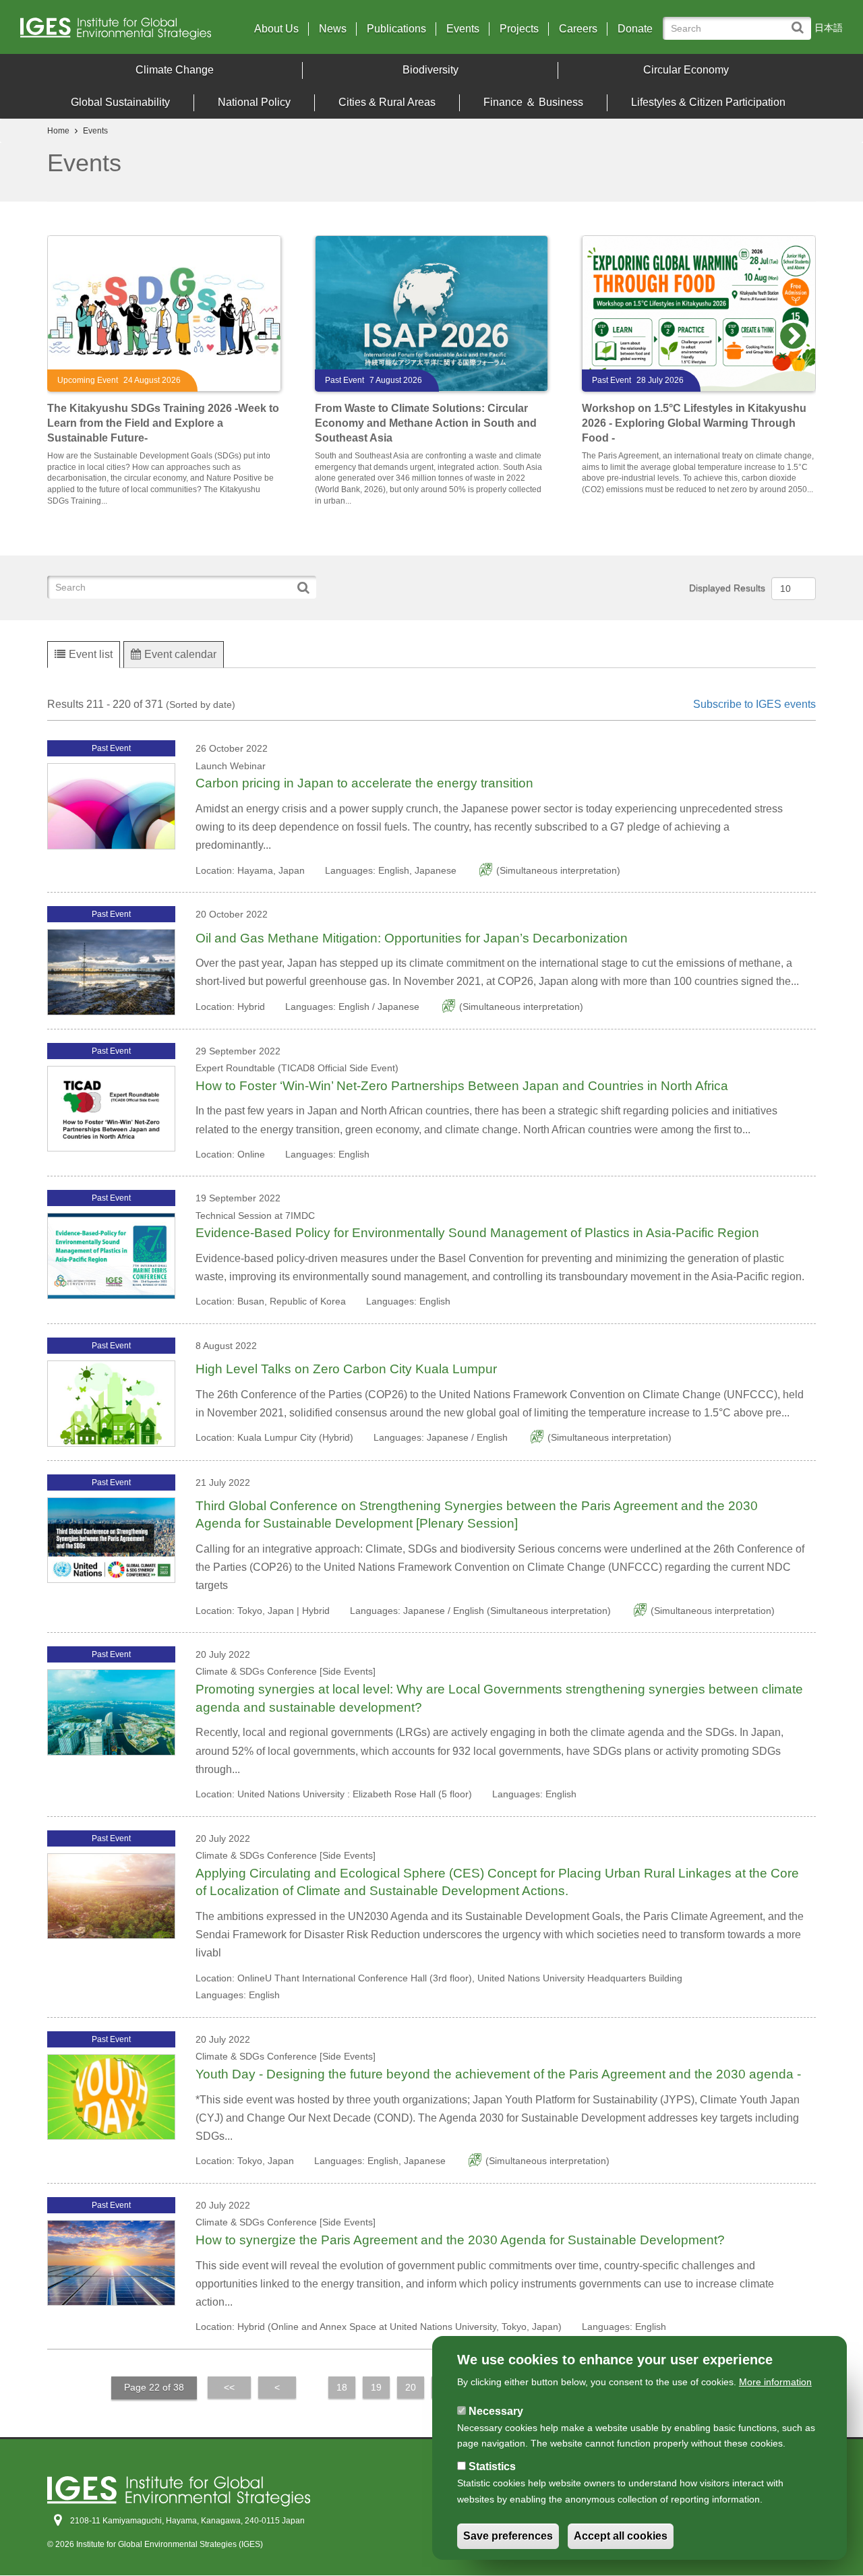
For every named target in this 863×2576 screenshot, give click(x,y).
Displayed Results (727, 588)
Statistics (492, 2466)
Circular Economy (686, 70)
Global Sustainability (120, 102)
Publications (396, 29)
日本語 (829, 28)
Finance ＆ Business (533, 102)
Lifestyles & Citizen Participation (708, 102)
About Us (276, 29)
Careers (578, 29)
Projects (519, 29)
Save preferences (508, 2537)
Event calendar (180, 654)
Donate (635, 29)
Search (801, 21)
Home (58, 131)
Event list (91, 654)
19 (380, 2389)
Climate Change (175, 70)
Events (463, 29)
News (333, 29)
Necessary (496, 2410)
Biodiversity (430, 70)
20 (415, 2389)
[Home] (121, 32)
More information (775, 2382)
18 (346, 2389)
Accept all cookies (621, 2537)
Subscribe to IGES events (754, 704)
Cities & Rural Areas (387, 102)
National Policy (254, 102)
